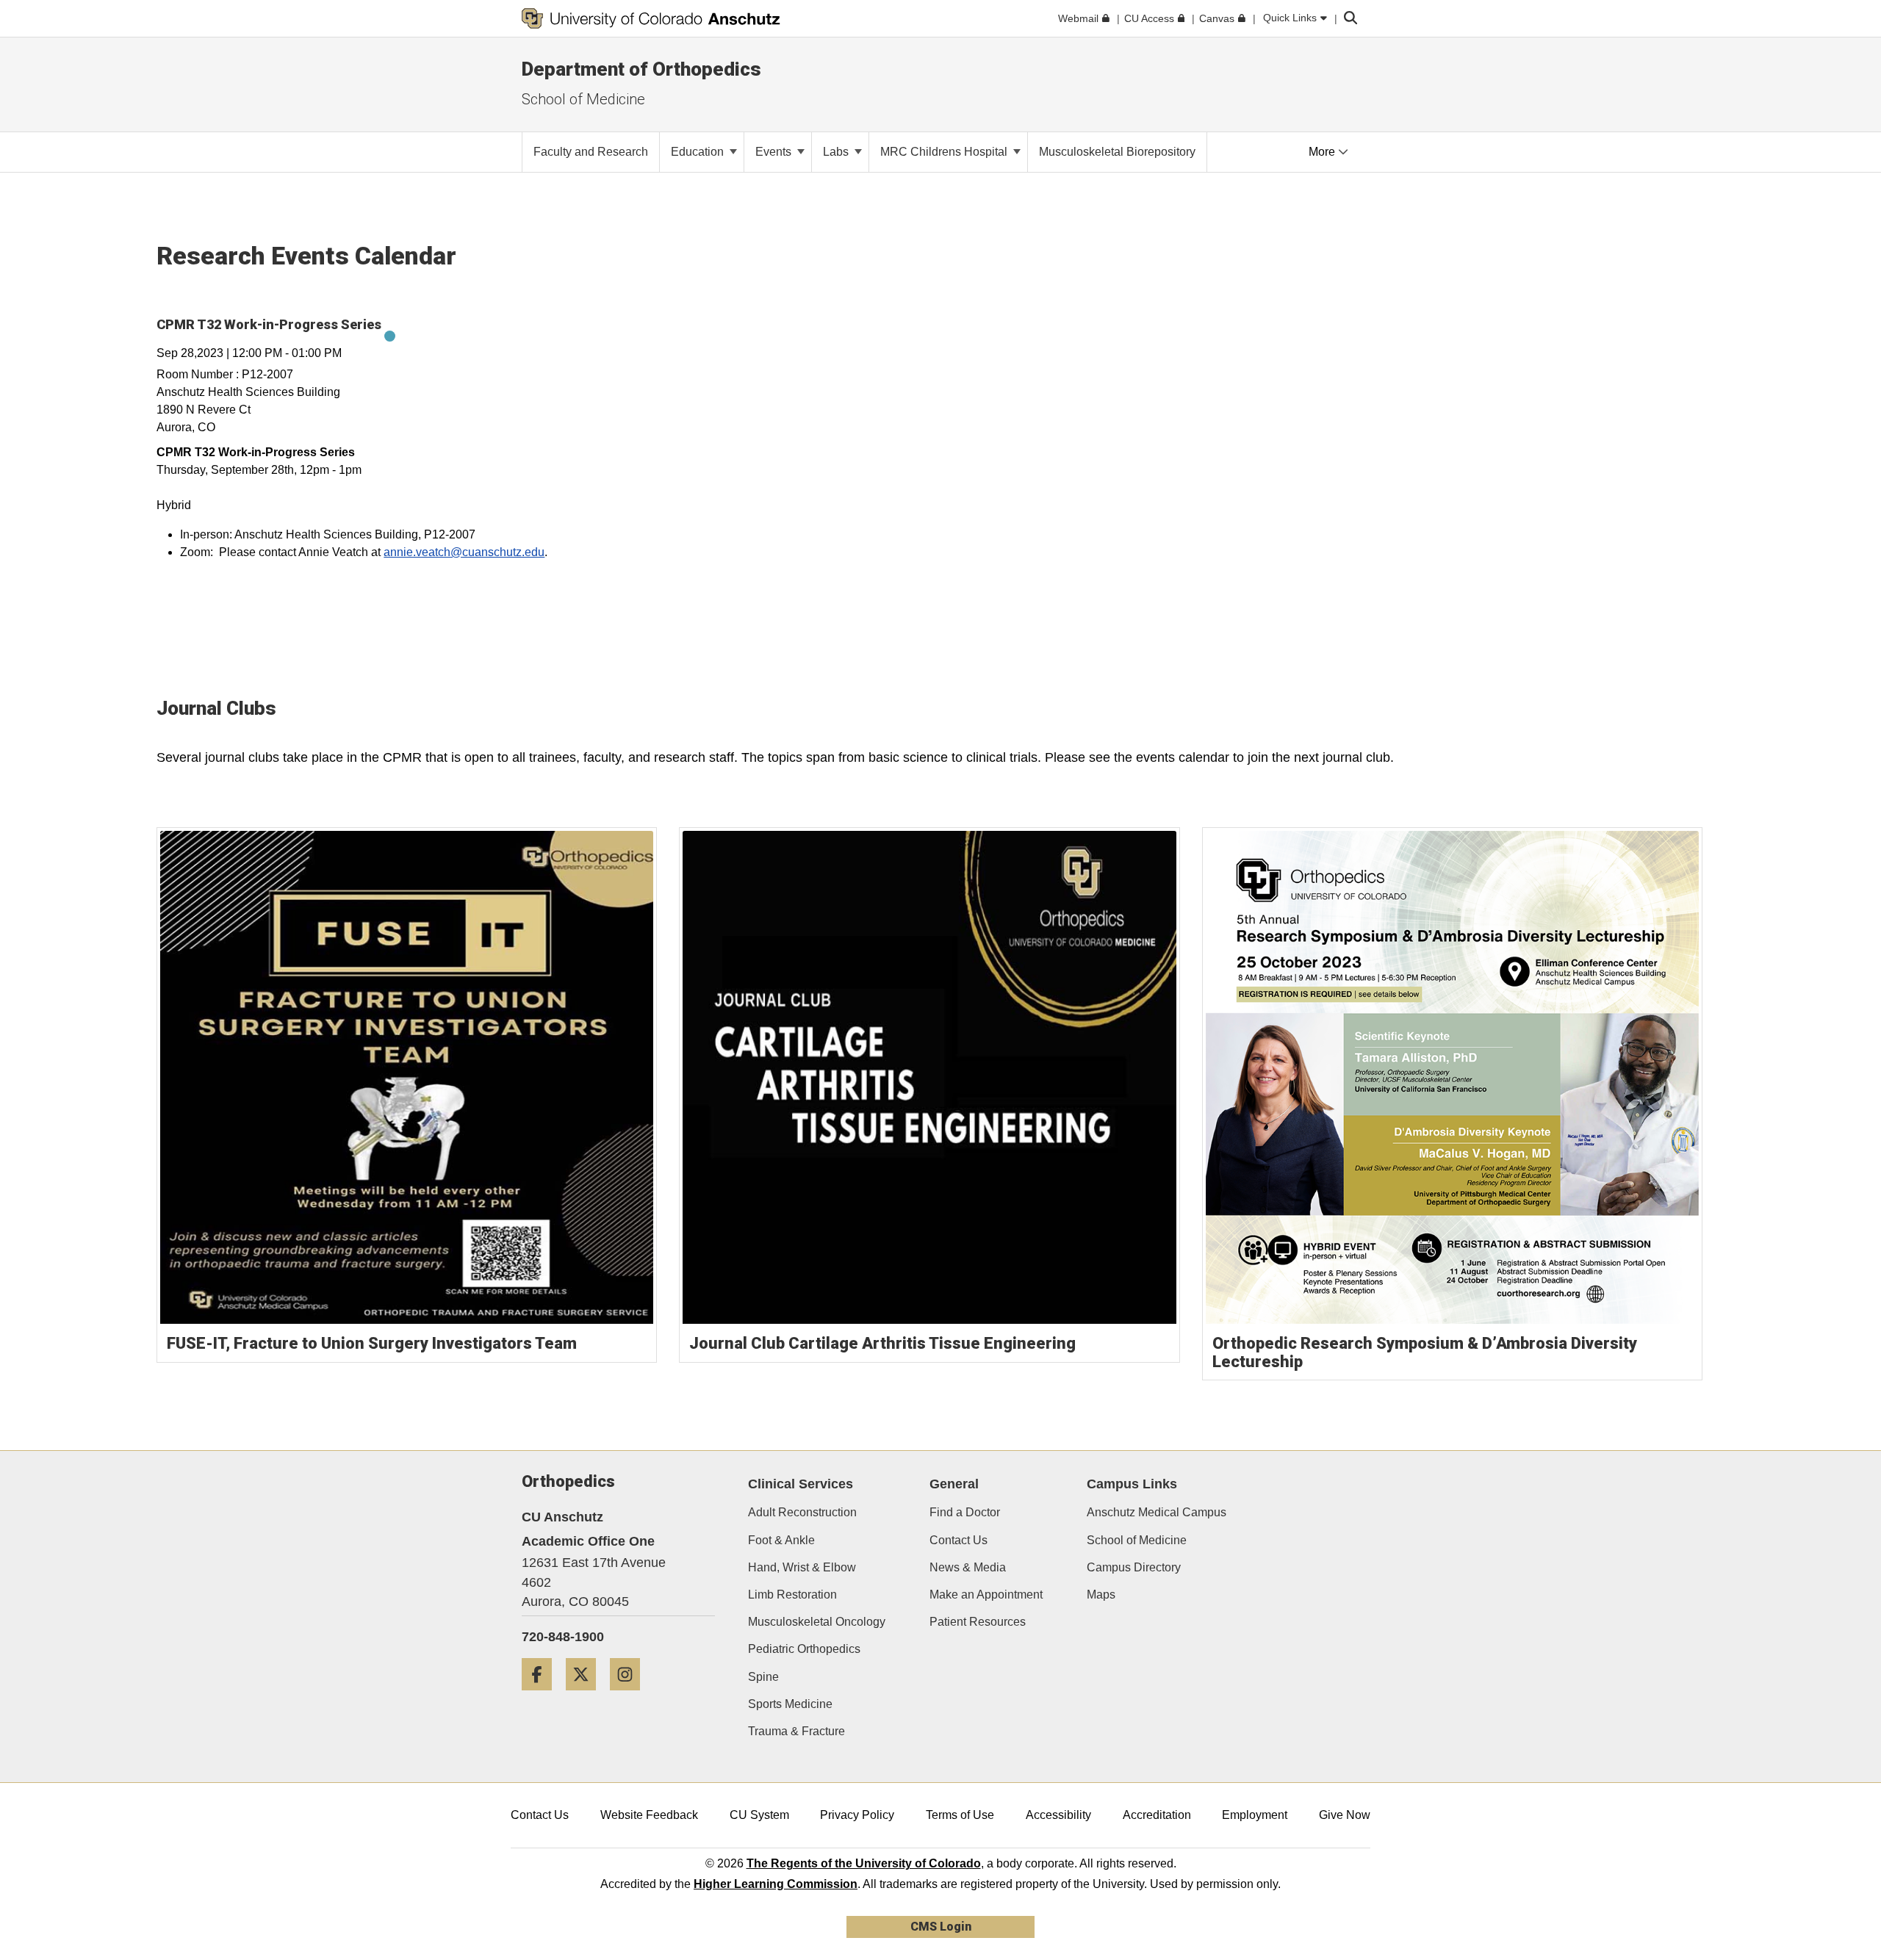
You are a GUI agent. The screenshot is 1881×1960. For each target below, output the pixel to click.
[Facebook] (542, 1696)
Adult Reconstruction (802, 1512)
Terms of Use (960, 1815)
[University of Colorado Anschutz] (651, 18)
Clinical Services (801, 1484)
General (954, 1484)
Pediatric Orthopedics (804, 1649)
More (1323, 152)
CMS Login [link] (941, 1927)
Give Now (1345, 1815)
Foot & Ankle (781, 1540)
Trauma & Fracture (796, 1731)
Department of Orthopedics (641, 69)
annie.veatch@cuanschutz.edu (464, 552)
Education (699, 152)
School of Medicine (1137, 1540)
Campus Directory (1134, 1567)
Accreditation (1157, 1815)
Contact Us (959, 1540)
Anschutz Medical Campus (1157, 1512)
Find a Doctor (965, 1512)
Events (775, 152)
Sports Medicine (790, 1704)
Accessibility (1058, 1815)
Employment (1255, 1815)
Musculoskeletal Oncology (817, 1622)
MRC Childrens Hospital (945, 152)
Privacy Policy (857, 1815)
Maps (1101, 1595)
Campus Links (1132, 1484)
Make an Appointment (986, 1595)
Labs (837, 152)
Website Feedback (649, 1815)
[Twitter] (586, 1696)
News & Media (968, 1567)
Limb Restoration (792, 1595)
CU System (759, 1815)
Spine (763, 1677)
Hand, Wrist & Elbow (802, 1567)
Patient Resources (978, 1622)
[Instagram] (630, 1696)
